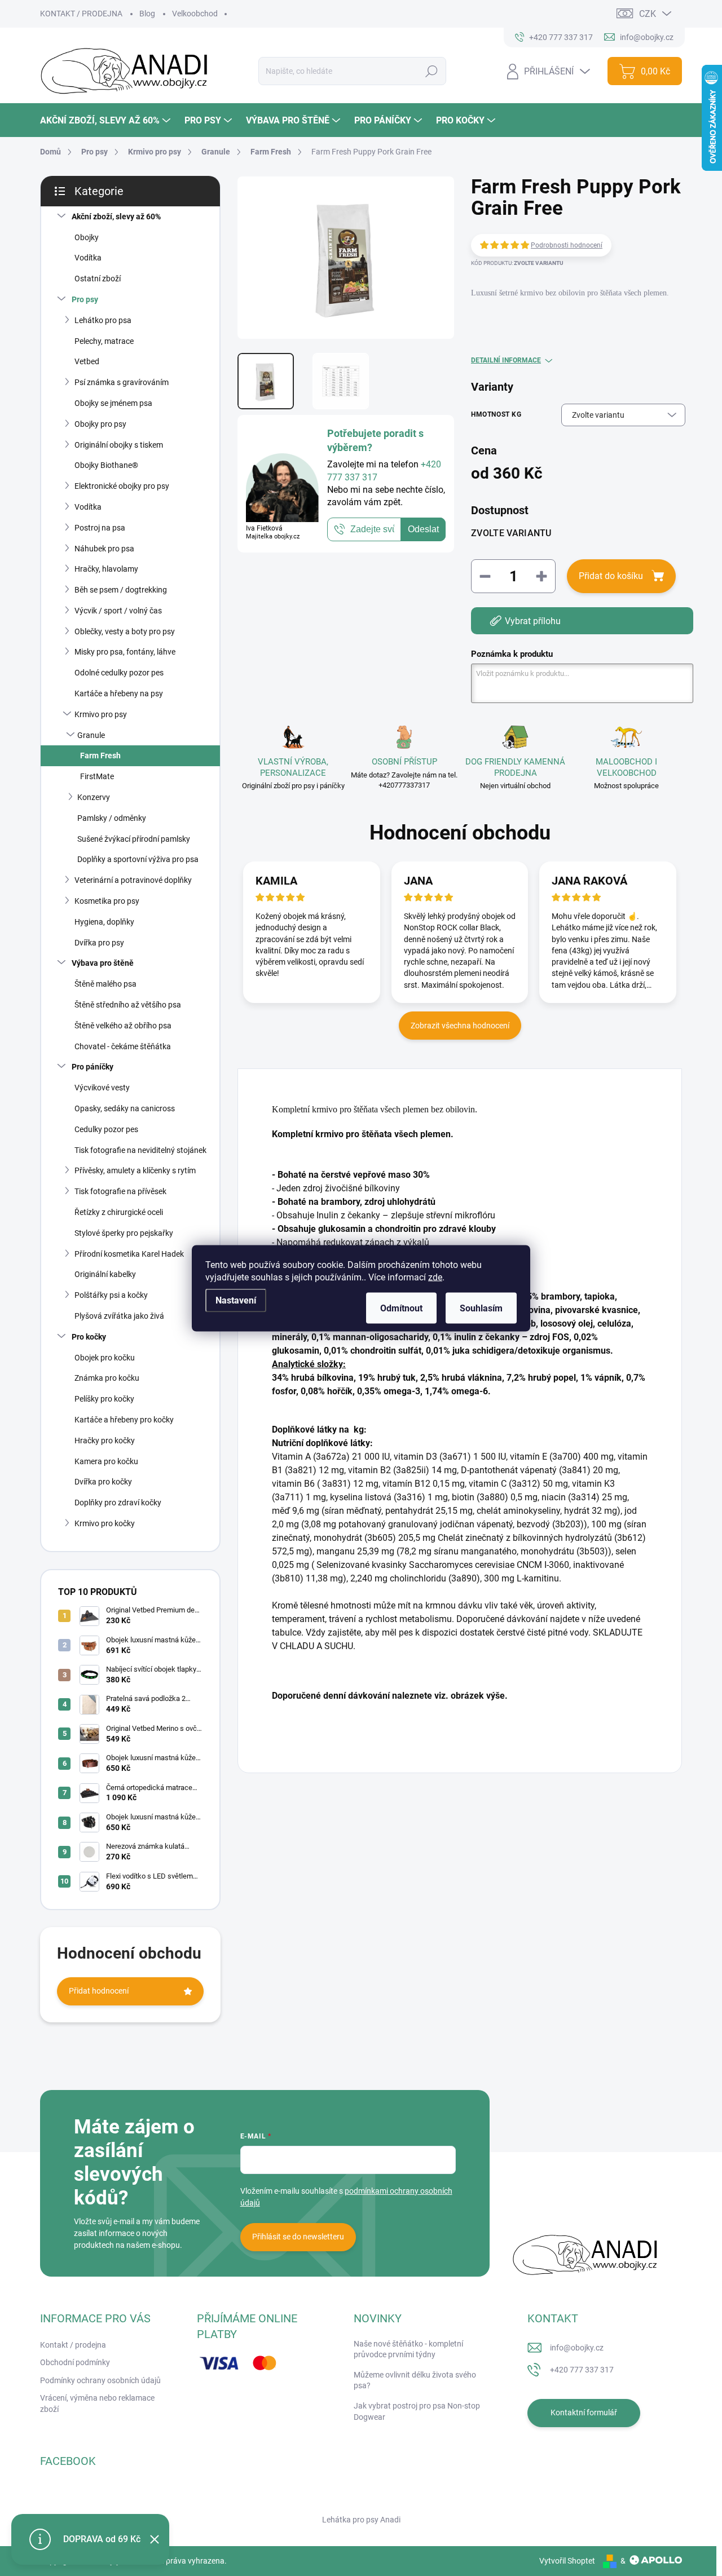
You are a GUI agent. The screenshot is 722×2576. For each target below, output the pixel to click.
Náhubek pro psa (104, 549)
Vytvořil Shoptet (567, 2561)
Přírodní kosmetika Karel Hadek (129, 1254)
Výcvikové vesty (102, 1088)
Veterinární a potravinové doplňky (133, 880)
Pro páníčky (93, 1067)
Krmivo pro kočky (105, 1523)
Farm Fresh (100, 755)
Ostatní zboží (98, 279)
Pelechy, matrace (104, 341)
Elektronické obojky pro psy (122, 486)
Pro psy (85, 299)
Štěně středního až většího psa (128, 1005)
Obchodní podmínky (75, 2362)
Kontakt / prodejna (73, 2345)
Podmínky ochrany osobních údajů (100, 2380)
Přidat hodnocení (99, 1991)
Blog (147, 14)
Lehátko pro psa (103, 320)
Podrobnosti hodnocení (567, 245)
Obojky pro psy (100, 424)
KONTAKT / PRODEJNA (81, 14)
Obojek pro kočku (105, 1358)
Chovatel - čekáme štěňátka (123, 1046)
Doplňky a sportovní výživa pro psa (138, 859)
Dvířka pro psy (99, 943)
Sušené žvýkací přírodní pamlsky (134, 839)
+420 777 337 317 (582, 2370)
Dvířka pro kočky (103, 1482)
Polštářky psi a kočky (111, 1295)
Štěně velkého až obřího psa (123, 1026)
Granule (91, 735)
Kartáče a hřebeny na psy (119, 693)
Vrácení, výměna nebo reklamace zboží (97, 2403)
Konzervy (94, 797)
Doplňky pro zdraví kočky (118, 1503)
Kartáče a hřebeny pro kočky (124, 1420)
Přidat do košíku (611, 576)
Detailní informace (506, 360)
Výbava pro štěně (103, 963)
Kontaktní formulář (584, 2412)
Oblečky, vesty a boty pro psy (125, 631)
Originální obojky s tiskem (119, 445)
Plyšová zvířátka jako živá (119, 1316)
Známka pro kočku (107, 1378)
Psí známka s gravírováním (122, 382)
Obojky (87, 237)
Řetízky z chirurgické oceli (119, 1212)
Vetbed (87, 361)
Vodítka (88, 258)
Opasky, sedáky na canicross (125, 1108)
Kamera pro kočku (106, 1461)
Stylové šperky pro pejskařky (124, 1233)
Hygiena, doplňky (104, 922)
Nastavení (236, 1300)
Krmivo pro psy (101, 714)
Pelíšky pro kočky (104, 1399)
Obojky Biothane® (106, 465)
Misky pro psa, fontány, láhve (125, 652)
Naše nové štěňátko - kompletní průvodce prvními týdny (408, 2349)
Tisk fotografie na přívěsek (120, 1191)
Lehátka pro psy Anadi (361, 2520)
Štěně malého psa (105, 984)
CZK (648, 14)
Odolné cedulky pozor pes (119, 673)
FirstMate (97, 776)
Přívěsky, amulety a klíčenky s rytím (135, 1170)
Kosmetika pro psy (107, 901)
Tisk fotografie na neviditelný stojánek (140, 1150)
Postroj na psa (100, 528)
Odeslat (423, 529)
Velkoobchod (195, 14)
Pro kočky (89, 1337)
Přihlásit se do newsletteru (298, 2237)
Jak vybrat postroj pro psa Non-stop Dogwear (417, 2411)
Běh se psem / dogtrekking (121, 590)
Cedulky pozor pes (106, 1129)
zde (435, 1277)
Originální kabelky (105, 1274)
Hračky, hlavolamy (106, 569)
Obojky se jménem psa (113, 403)
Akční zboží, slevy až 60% (116, 216)
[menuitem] (107, 120)
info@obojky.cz (577, 2348)
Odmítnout (401, 1308)
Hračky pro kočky (105, 1441)
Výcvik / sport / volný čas (118, 611)
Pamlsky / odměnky (112, 818)
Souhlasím (481, 1308)
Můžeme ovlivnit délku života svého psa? (415, 2380)
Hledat (431, 71)
